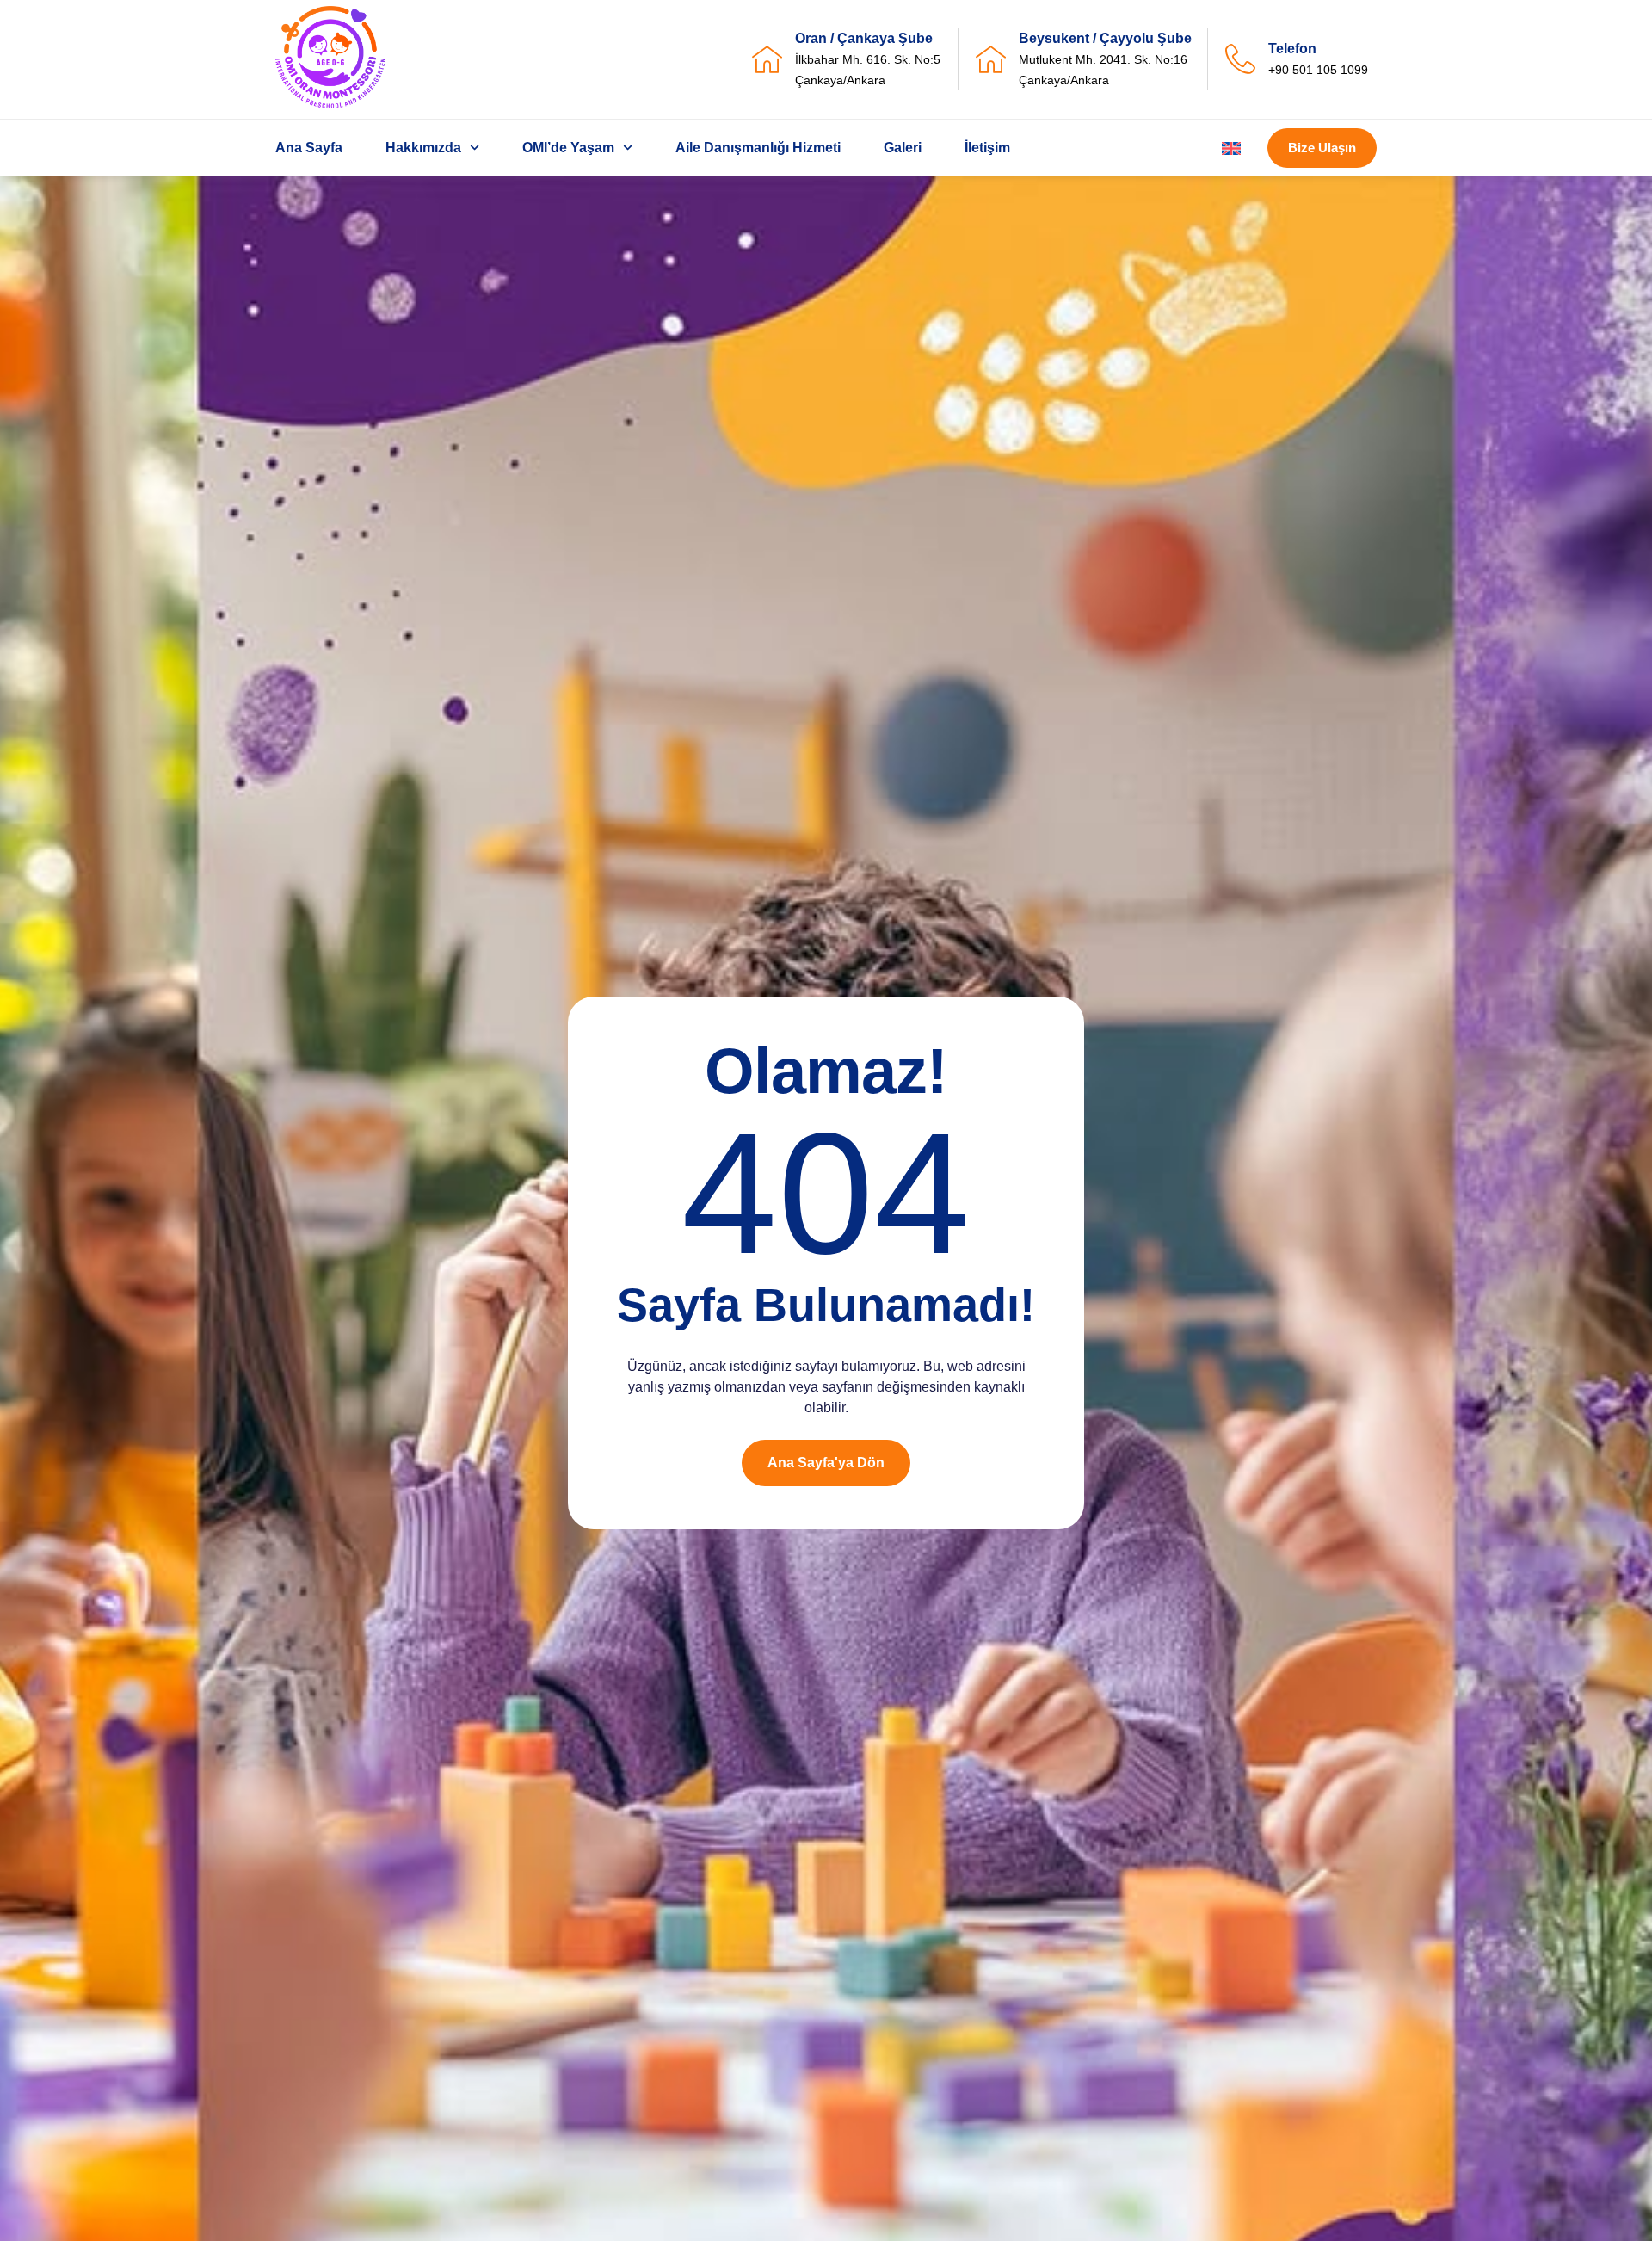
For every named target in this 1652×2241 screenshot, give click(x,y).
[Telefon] (1240, 59)
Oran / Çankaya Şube (864, 38)
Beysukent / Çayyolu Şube (1105, 38)
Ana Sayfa (309, 148)
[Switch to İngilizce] (1231, 148)
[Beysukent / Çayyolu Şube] (991, 59)
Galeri (903, 148)
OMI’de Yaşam (568, 148)
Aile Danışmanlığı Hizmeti (758, 148)
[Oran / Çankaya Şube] (767, 59)
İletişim (987, 148)
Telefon (1292, 49)
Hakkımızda (423, 148)
